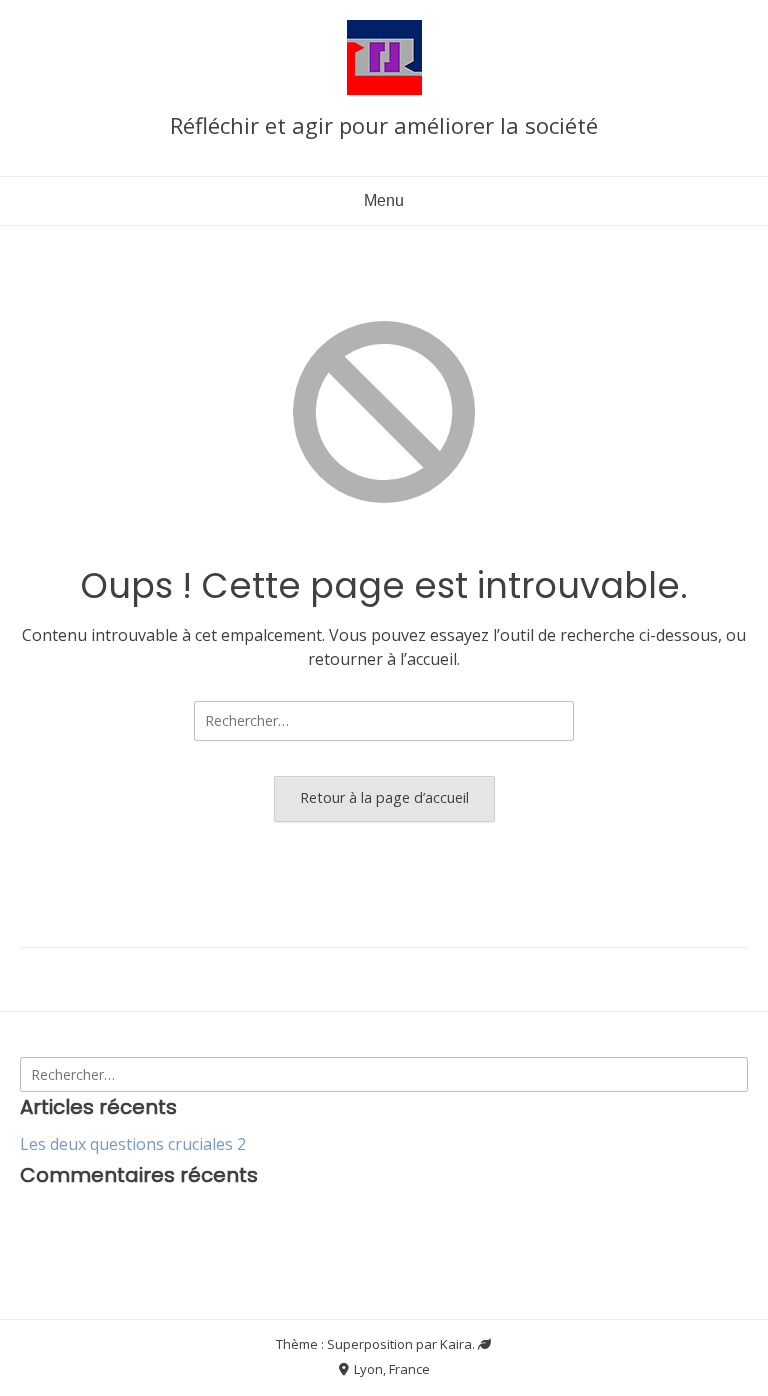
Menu (384, 200)
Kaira (456, 1344)
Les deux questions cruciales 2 (133, 1144)
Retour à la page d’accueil (384, 797)
